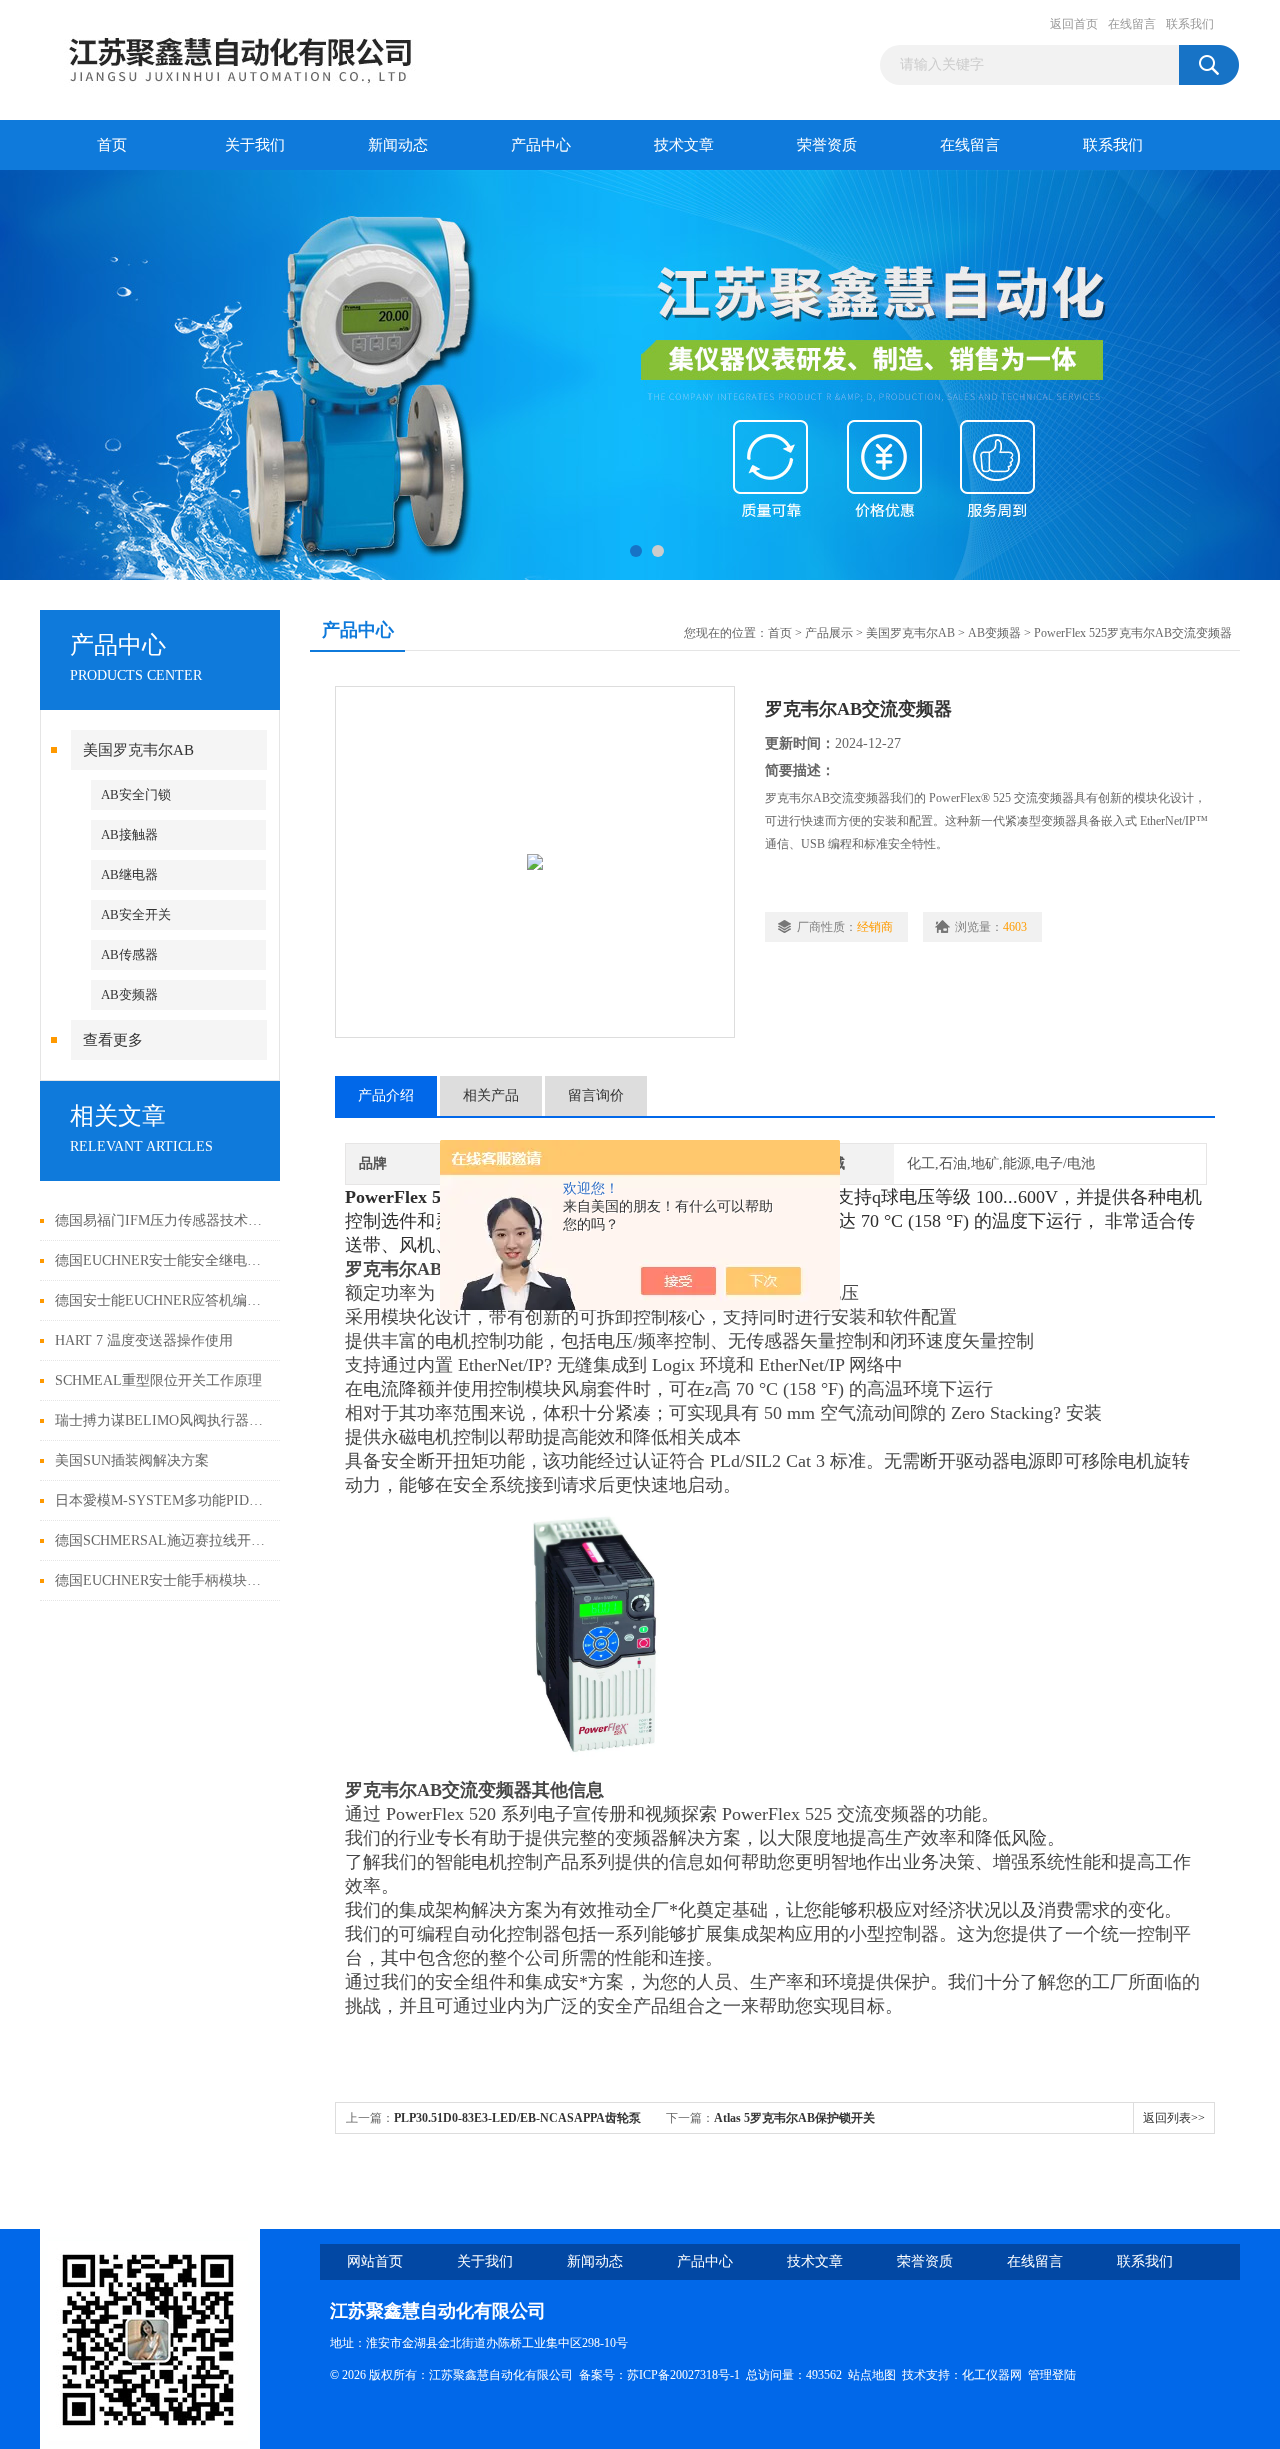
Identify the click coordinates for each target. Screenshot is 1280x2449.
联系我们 (1190, 24)
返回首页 (1074, 24)
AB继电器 (129, 874)
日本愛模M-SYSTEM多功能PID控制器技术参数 (162, 1500)
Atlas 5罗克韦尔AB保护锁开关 (794, 2118)
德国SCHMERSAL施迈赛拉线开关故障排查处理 (162, 1540)
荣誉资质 (827, 145)
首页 (112, 145)
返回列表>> (1174, 2118)
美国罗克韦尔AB (138, 750)
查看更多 (113, 1040)
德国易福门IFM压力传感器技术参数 (162, 1220)
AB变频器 (129, 994)
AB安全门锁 (136, 794)
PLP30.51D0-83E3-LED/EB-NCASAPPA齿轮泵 (517, 2118)
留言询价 (596, 1095)
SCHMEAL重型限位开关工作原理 (158, 1380)
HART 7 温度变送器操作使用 (144, 1340)
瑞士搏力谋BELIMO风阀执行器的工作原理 (162, 1420)
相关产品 (491, 1095)
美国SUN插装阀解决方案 (132, 1460)
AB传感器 (129, 954)
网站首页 (375, 2261)
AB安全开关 (136, 914)
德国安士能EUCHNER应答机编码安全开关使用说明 (162, 1300)
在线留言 (1132, 24)
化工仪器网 (992, 2375)
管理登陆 (1052, 2375)
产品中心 (541, 145)
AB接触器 (129, 834)
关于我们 (255, 145)
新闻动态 (398, 145)
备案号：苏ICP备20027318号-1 (659, 2375)
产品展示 (829, 633)
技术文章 (684, 145)
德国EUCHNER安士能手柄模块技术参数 (162, 1580)
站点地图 (872, 2375)
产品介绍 (386, 1095)
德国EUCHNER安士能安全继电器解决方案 (162, 1260)
